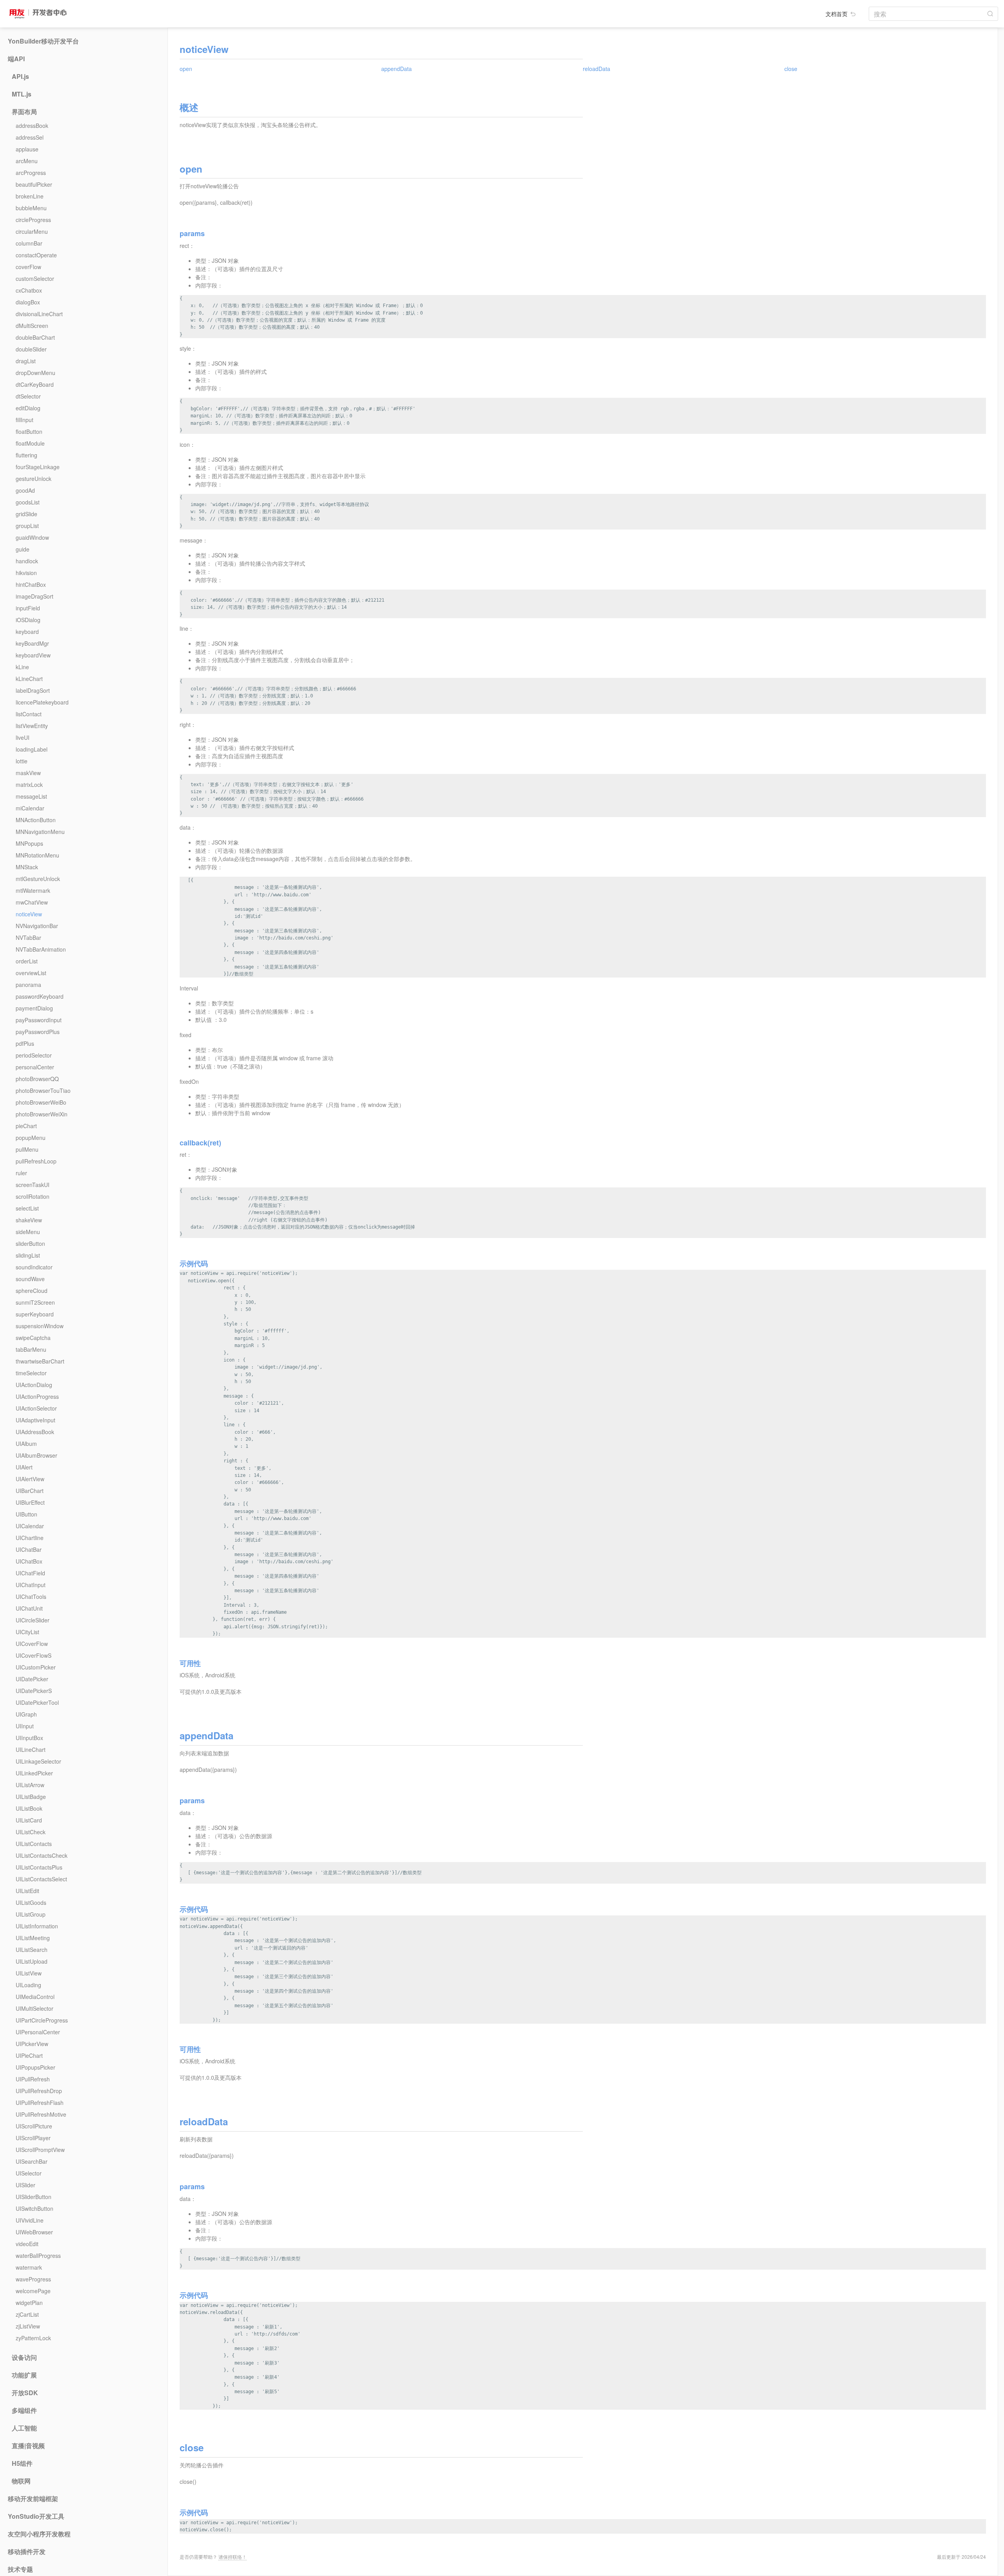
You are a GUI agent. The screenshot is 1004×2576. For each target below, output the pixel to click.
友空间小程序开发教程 (39, 2534)
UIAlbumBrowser (36, 1455)
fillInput (25, 420)
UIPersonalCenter (38, 2032)
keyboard (27, 632)
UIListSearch (32, 1950)
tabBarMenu (31, 1349)
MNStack (27, 867)
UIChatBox (29, 1561)
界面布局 (24, 112)
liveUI (23, 737)
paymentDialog (34, 1008)
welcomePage (33, 2291)
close (791, 69)
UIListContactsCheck (42, 1855)
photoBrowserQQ (37, 1079)
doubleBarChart (35, 337)
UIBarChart (30, 1491)
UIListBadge (31, 1797)
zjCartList (27, 2314)
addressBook (32, 126)
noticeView (29, 914)
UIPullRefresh (33, 2079)
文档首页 (837, 14)
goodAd (25, 490)
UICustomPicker (36, 1667)
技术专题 (20, 2569)
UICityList (27, 1632)
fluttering (26, 455)
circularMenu (32, 231)
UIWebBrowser (34, 2232)
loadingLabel (32, 749)
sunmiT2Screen (35, 1302)
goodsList (28, 502)
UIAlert (24, 1467)
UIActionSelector (36, 1408)
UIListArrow (30, 1785)
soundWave (30, 1279)
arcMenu (27, 161)
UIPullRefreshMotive (41, 2114)
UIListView (29, 1973)
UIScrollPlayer (33, 2138)
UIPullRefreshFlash (40, 2103)
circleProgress (33, 220)
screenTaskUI (33, 1185)
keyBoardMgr (32, 643)
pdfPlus (25, 1043)
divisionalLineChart (39, 314)
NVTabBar (28, 938)
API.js (20, 76)
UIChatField (30, 1573)
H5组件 (22, 2463)
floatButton (29, 431)
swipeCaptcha (33, 1338)
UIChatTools (31, 1597)
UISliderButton (34, 2197)
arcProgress (31, 173)
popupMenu (31, 1138)
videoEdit (27, 2244)
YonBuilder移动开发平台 (43, 41)
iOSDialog (28, 620)
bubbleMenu (31, 208)
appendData (397, 69)
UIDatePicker (32, 1679)
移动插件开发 (27, 2552)
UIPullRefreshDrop (39, 2091)
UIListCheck (31, 1832)
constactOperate (36, 255)
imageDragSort (35, 596)
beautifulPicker (34, 184)
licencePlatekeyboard (42, 702)
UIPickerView (32, 2044)
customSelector (35, 279)
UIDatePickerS (34, 1691)
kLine (22, 667)
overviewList (31, 973)
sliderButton (30, 1243)
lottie (22, 761)
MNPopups (29, 843)
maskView (28, 773)
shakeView (29, 1220)
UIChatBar (29, 1549)
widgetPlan (29, 2303)
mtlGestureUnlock (38, 879)
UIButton (26, 1514)
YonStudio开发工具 (36, 2516)
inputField (28, 608)
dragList (26, 361)
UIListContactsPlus (39, 1867)
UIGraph (26, 1714)
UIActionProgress (37, 1396)
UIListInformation (37, 1926)
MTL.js (22, 94)
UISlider (25, 2185)
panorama (28, 985)
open (186, 69)
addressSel (30, 137)
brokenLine (30, 196)
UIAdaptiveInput (35, 1420)
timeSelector (31, 1373)
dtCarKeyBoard (35, 384)
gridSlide (26, 514)
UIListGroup (31, 1914)
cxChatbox (29, 290)
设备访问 (24, 2358)
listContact (29, 714)
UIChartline (30, 1538)
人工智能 (24, 2428)
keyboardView (33, 655)
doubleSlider (31, 349)
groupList (27, 526)
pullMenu (27, 1149)
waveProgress (33, 2279)
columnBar (29, 243)
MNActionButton (36, 820)
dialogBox (28, 302)
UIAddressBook (35, 1432)
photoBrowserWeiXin (42, 1114)
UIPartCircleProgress (42, 2020)
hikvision (26, 573)
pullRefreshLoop (36, 1161)
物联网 (21, 2481)
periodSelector (34, 1055)
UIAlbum (26, 1444)
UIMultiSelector (35, 2008)
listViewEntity (32, 726)
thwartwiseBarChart (40, 1361)
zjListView (28, 2326)
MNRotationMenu (37, 855)
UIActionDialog (34, 1385)
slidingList (28, 1255)
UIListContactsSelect (41, 1879)
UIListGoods (31, 1902)
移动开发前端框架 (33, 2499)
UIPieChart (29, 2055)
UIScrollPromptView (40, 2150)
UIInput (25, 1726)
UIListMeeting (33, 1938)
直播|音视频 (28, 2446)
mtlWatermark (33, 890)
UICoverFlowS (34, 1655)
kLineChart (29, 679)
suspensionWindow (40, 1326)
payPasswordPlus (38, 1032)
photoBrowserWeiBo (41, 1102)
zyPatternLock (33, 2338)
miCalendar (30, 808)
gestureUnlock (34, 479)
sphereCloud (32, 1291)
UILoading (28, 1985)
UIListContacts (34, 1844)
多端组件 (24, 2410)
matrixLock (29, 785)
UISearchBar (32, 2161)
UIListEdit (27, 1891)
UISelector (29, 2173)
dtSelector (28, 396)
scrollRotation (33, 1196)
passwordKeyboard (40, 996)
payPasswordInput (39, 1020)
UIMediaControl (35, 1997)
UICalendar (30, 1526)
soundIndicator (34, 1267)
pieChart (26, 1126)
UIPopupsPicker (35, 2067)
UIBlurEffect (30, 1502)
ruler (21, 1173)
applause (27, 149)
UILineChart (31, 1749)
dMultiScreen (32, 326)
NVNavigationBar (37, 926)
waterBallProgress (38, 2256)
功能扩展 (24, 2375)
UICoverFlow (32, 1644)
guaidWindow (32, 537)
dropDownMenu (35, 373)
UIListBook (29, 1808)
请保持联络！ (233, 2557)
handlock (27, 561)
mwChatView (32, 902)
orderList (27, 961)
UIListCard (29, 1820)
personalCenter (35, 1067)
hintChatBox (31, 584)
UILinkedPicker (34, 1773)
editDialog (28, 408)
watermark (29, 2267)
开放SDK (25, 2393)
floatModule (30, 443)
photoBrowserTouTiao (43, 1090)
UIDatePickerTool (37, 1702)
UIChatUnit (29, 1608)
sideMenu (28, 1232)
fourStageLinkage (38, 467)
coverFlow (28, 267)
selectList (27, 1208)
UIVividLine (30, 2220)
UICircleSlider (33, 1620)
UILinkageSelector (38, 1761)
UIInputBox (29, 1738)
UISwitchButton (35, 2208)
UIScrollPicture (34, 2126)
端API (16, 59)
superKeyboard (35, 1314)
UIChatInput (31, 1585)
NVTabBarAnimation (41, 949)
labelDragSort (33, 690)
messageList (31, 796)
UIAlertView (30, 1479)
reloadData (597, 69)
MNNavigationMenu (40, 832)
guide (23, 549)
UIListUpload (32, 1961)
